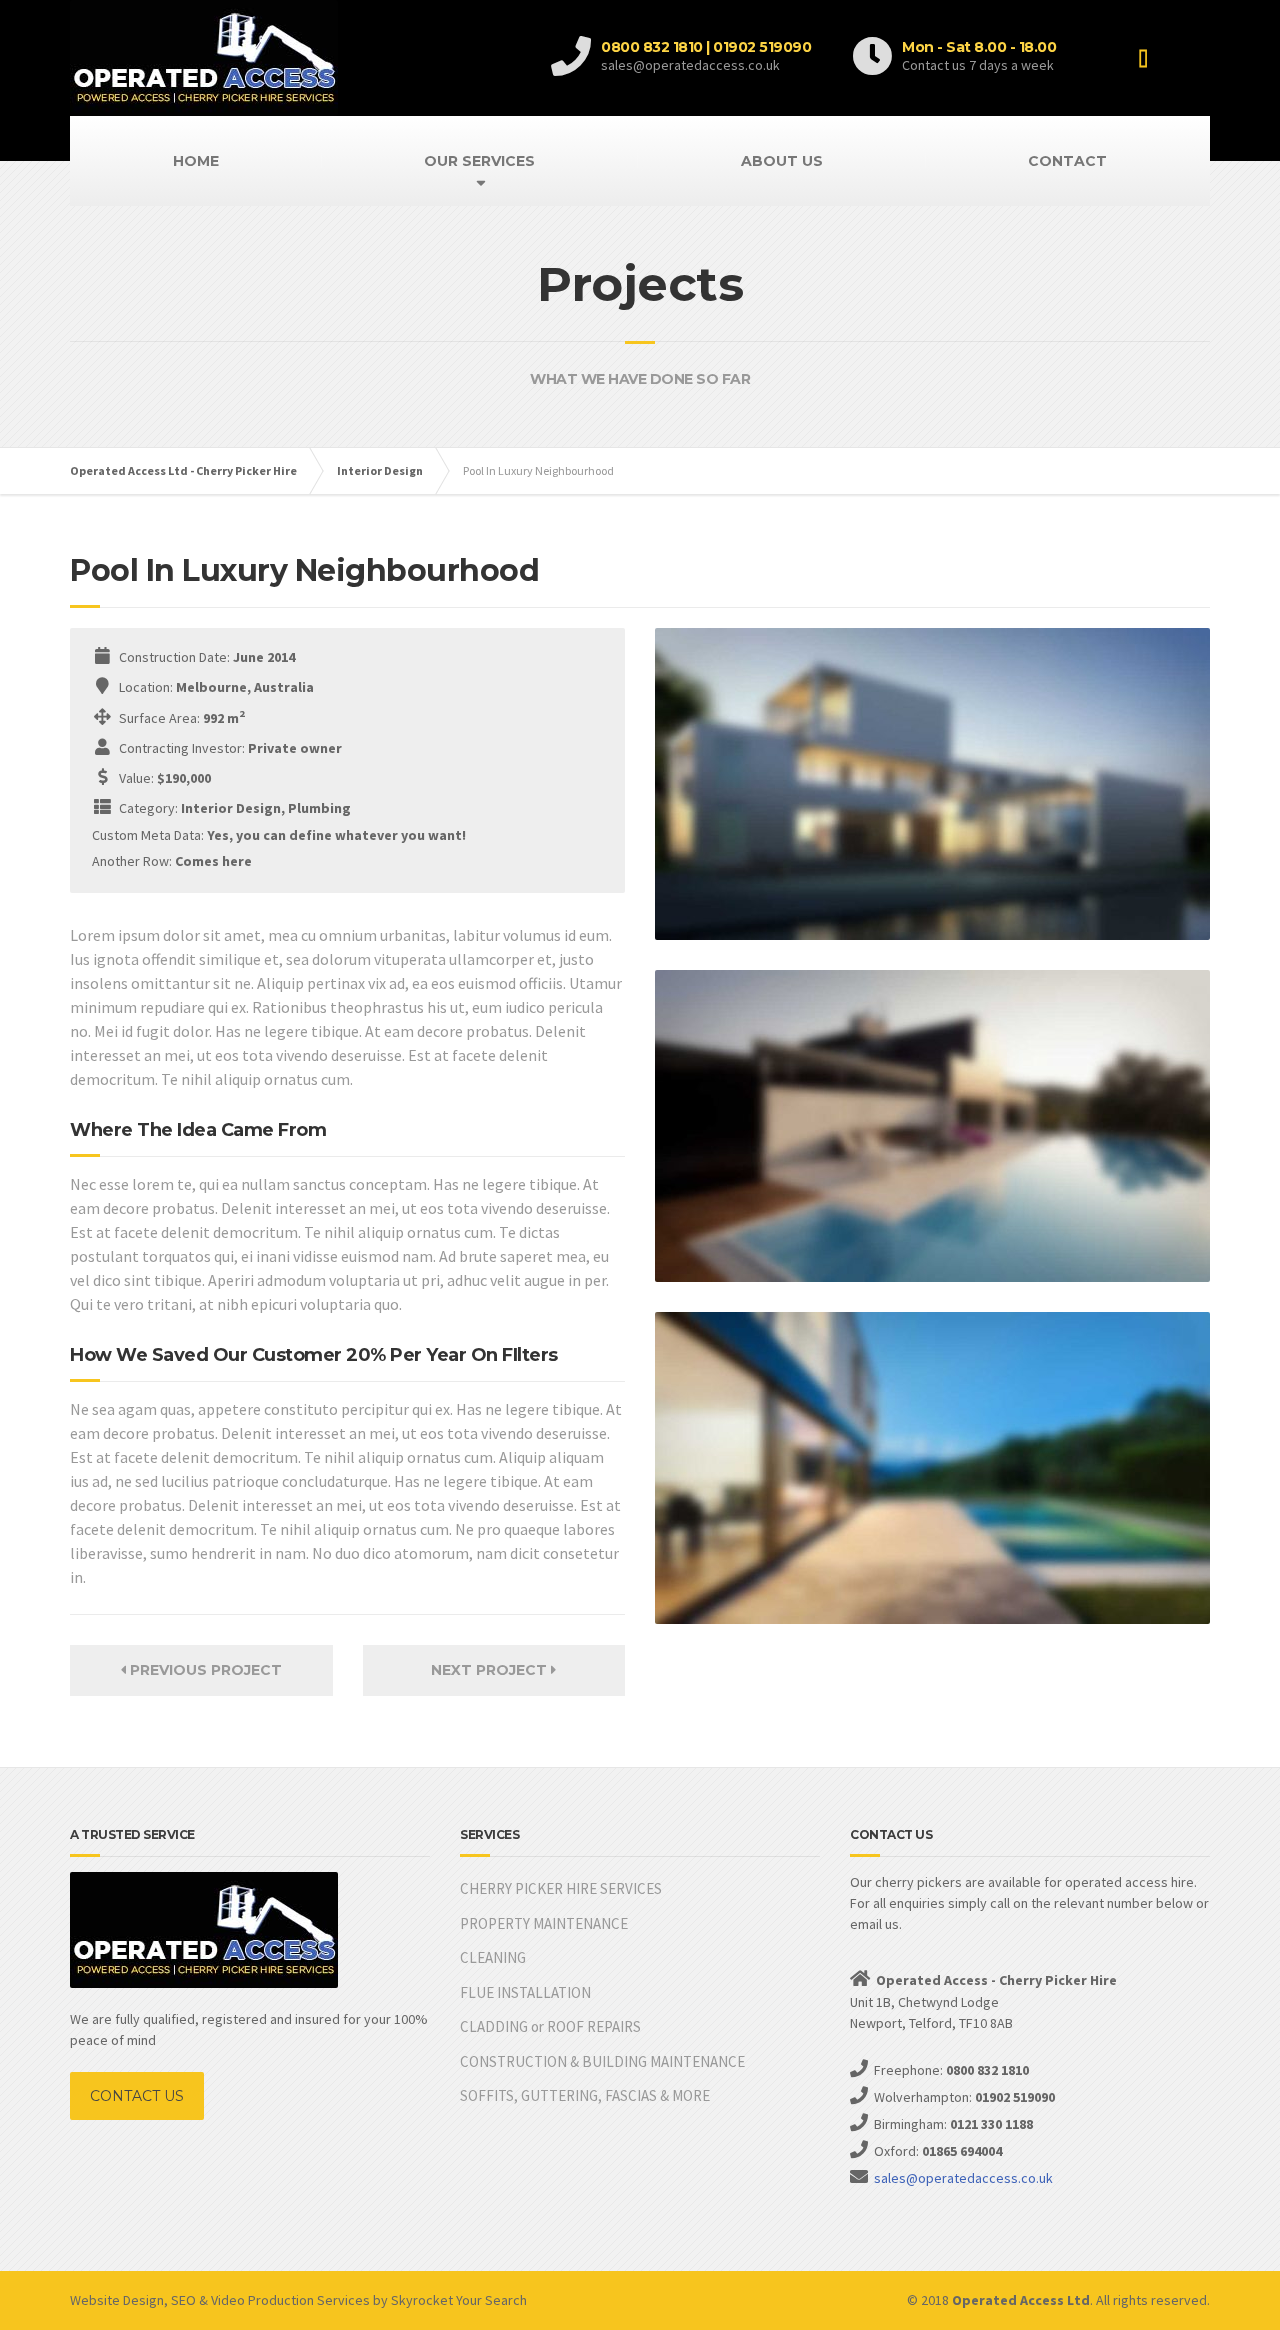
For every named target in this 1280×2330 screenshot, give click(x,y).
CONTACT (1067, 161)
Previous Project (204, 1670)
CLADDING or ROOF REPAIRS (550, 2026)
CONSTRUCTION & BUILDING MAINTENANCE (602, 2061)
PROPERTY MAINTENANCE (544, 1923)
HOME (196, 161)
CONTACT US (137, 2096)
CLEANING (493, 1957)
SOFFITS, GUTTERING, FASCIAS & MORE (585, 2095)
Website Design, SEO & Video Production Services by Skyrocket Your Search (298, 2300)
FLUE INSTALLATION (525, 1992)
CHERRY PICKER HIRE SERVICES (561, 1888)
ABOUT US (782, 161)
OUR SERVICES (479, 161)
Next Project (491, 1670)
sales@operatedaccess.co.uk (963, 2178)
